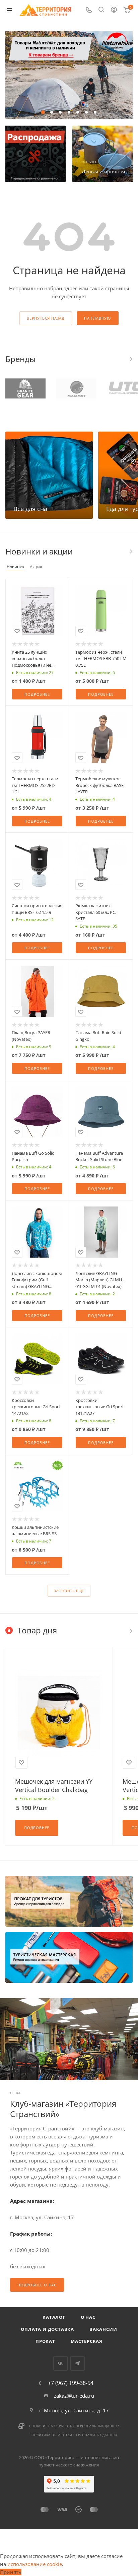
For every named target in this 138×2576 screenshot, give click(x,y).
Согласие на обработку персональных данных (74, 2426)
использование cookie (35, 2564)
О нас (88, 2317)
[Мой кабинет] (114, 10)
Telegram (78, 2363)
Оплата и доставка (47, 2329)
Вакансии (103, 2329)
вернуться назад (46, 318)
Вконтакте (60, 2363)
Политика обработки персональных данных (74, 2435)
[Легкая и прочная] (103, 154)
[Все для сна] (49, 475)
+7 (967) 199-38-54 (71, 2383)
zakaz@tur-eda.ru (74, 2396)
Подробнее (37, 694)
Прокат (45, 2341)
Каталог (54, 2317)
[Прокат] (69, 1901)
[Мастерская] (69, 1957)
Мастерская (87, 2341)
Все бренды (131, 359)
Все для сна (30, 509)
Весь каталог (131, 551)
